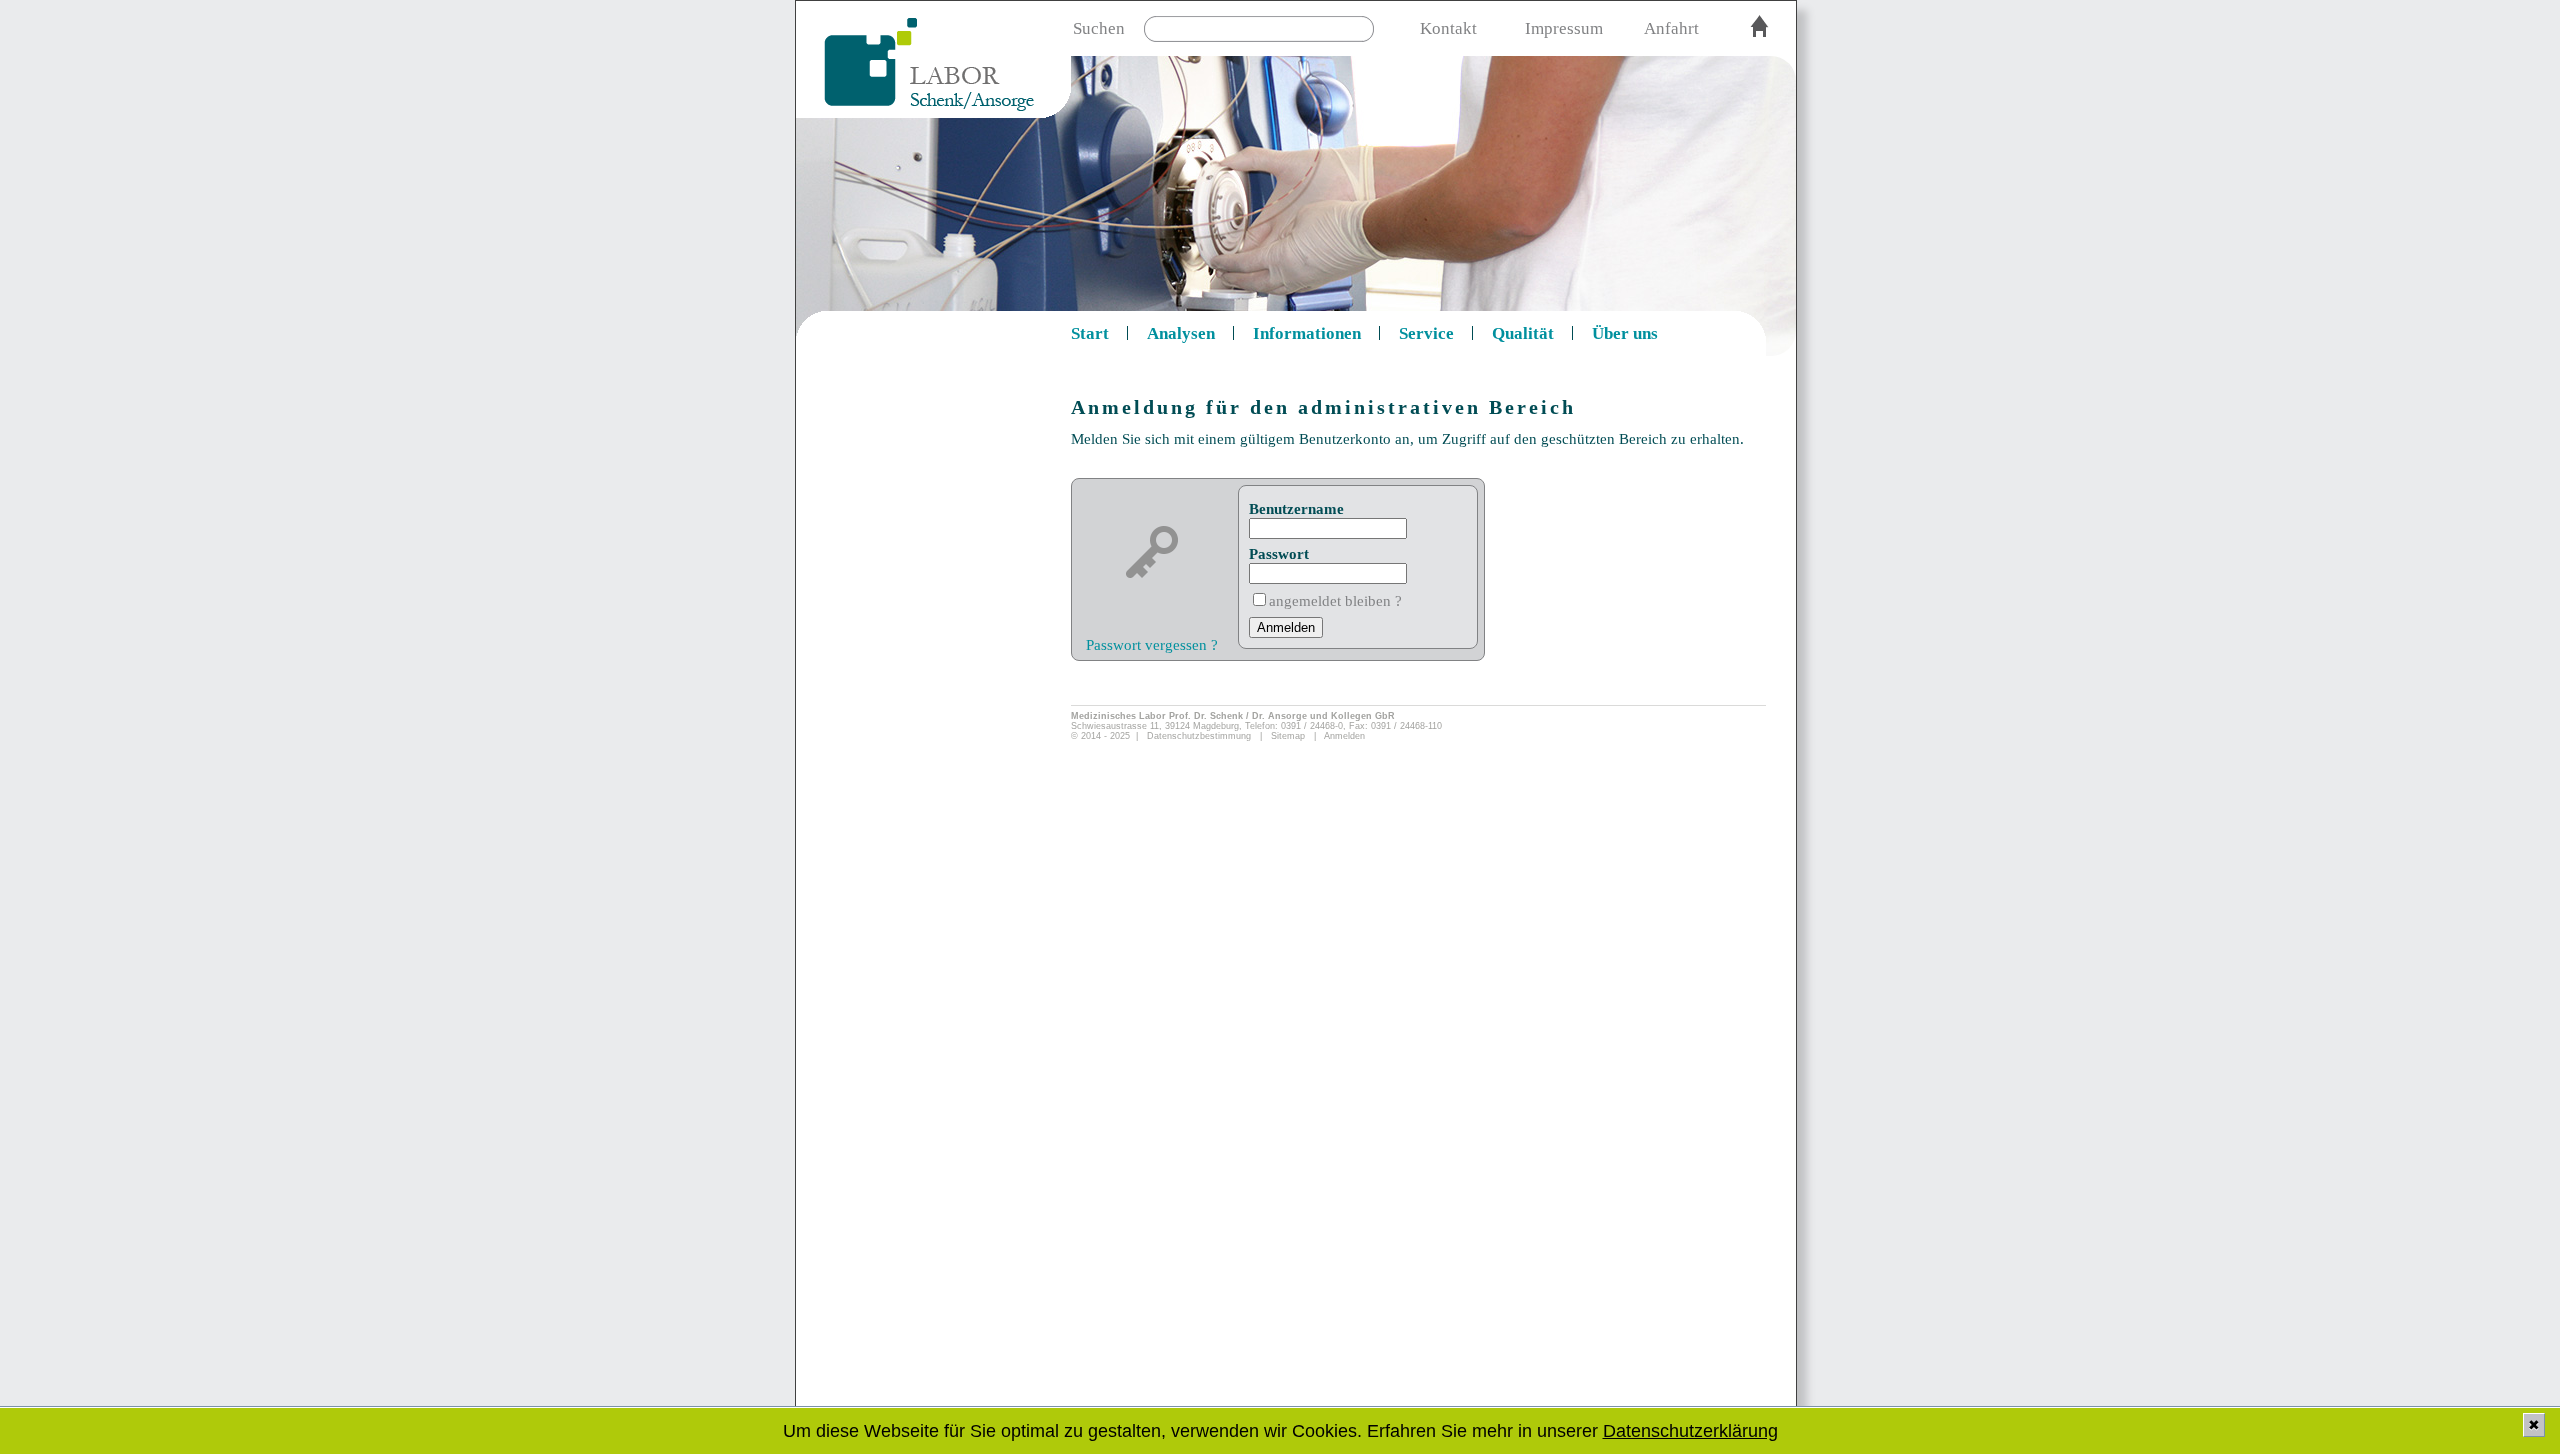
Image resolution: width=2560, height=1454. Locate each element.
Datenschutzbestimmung (1199, 736)
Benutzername (1296, 509)
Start (1090, 333)
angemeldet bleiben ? (1335, 601)
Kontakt (1448, 28)
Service (1426, 333)
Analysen (1181, 333)
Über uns (1625, 333)
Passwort (1279, 554)
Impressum (1564, 28)
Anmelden (1344, 736)
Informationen (1307, 333)
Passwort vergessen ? (1152, 645)
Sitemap (1288, 736)
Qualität (1523, 333)
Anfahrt (1671, 28)
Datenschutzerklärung (1690, 1431)
